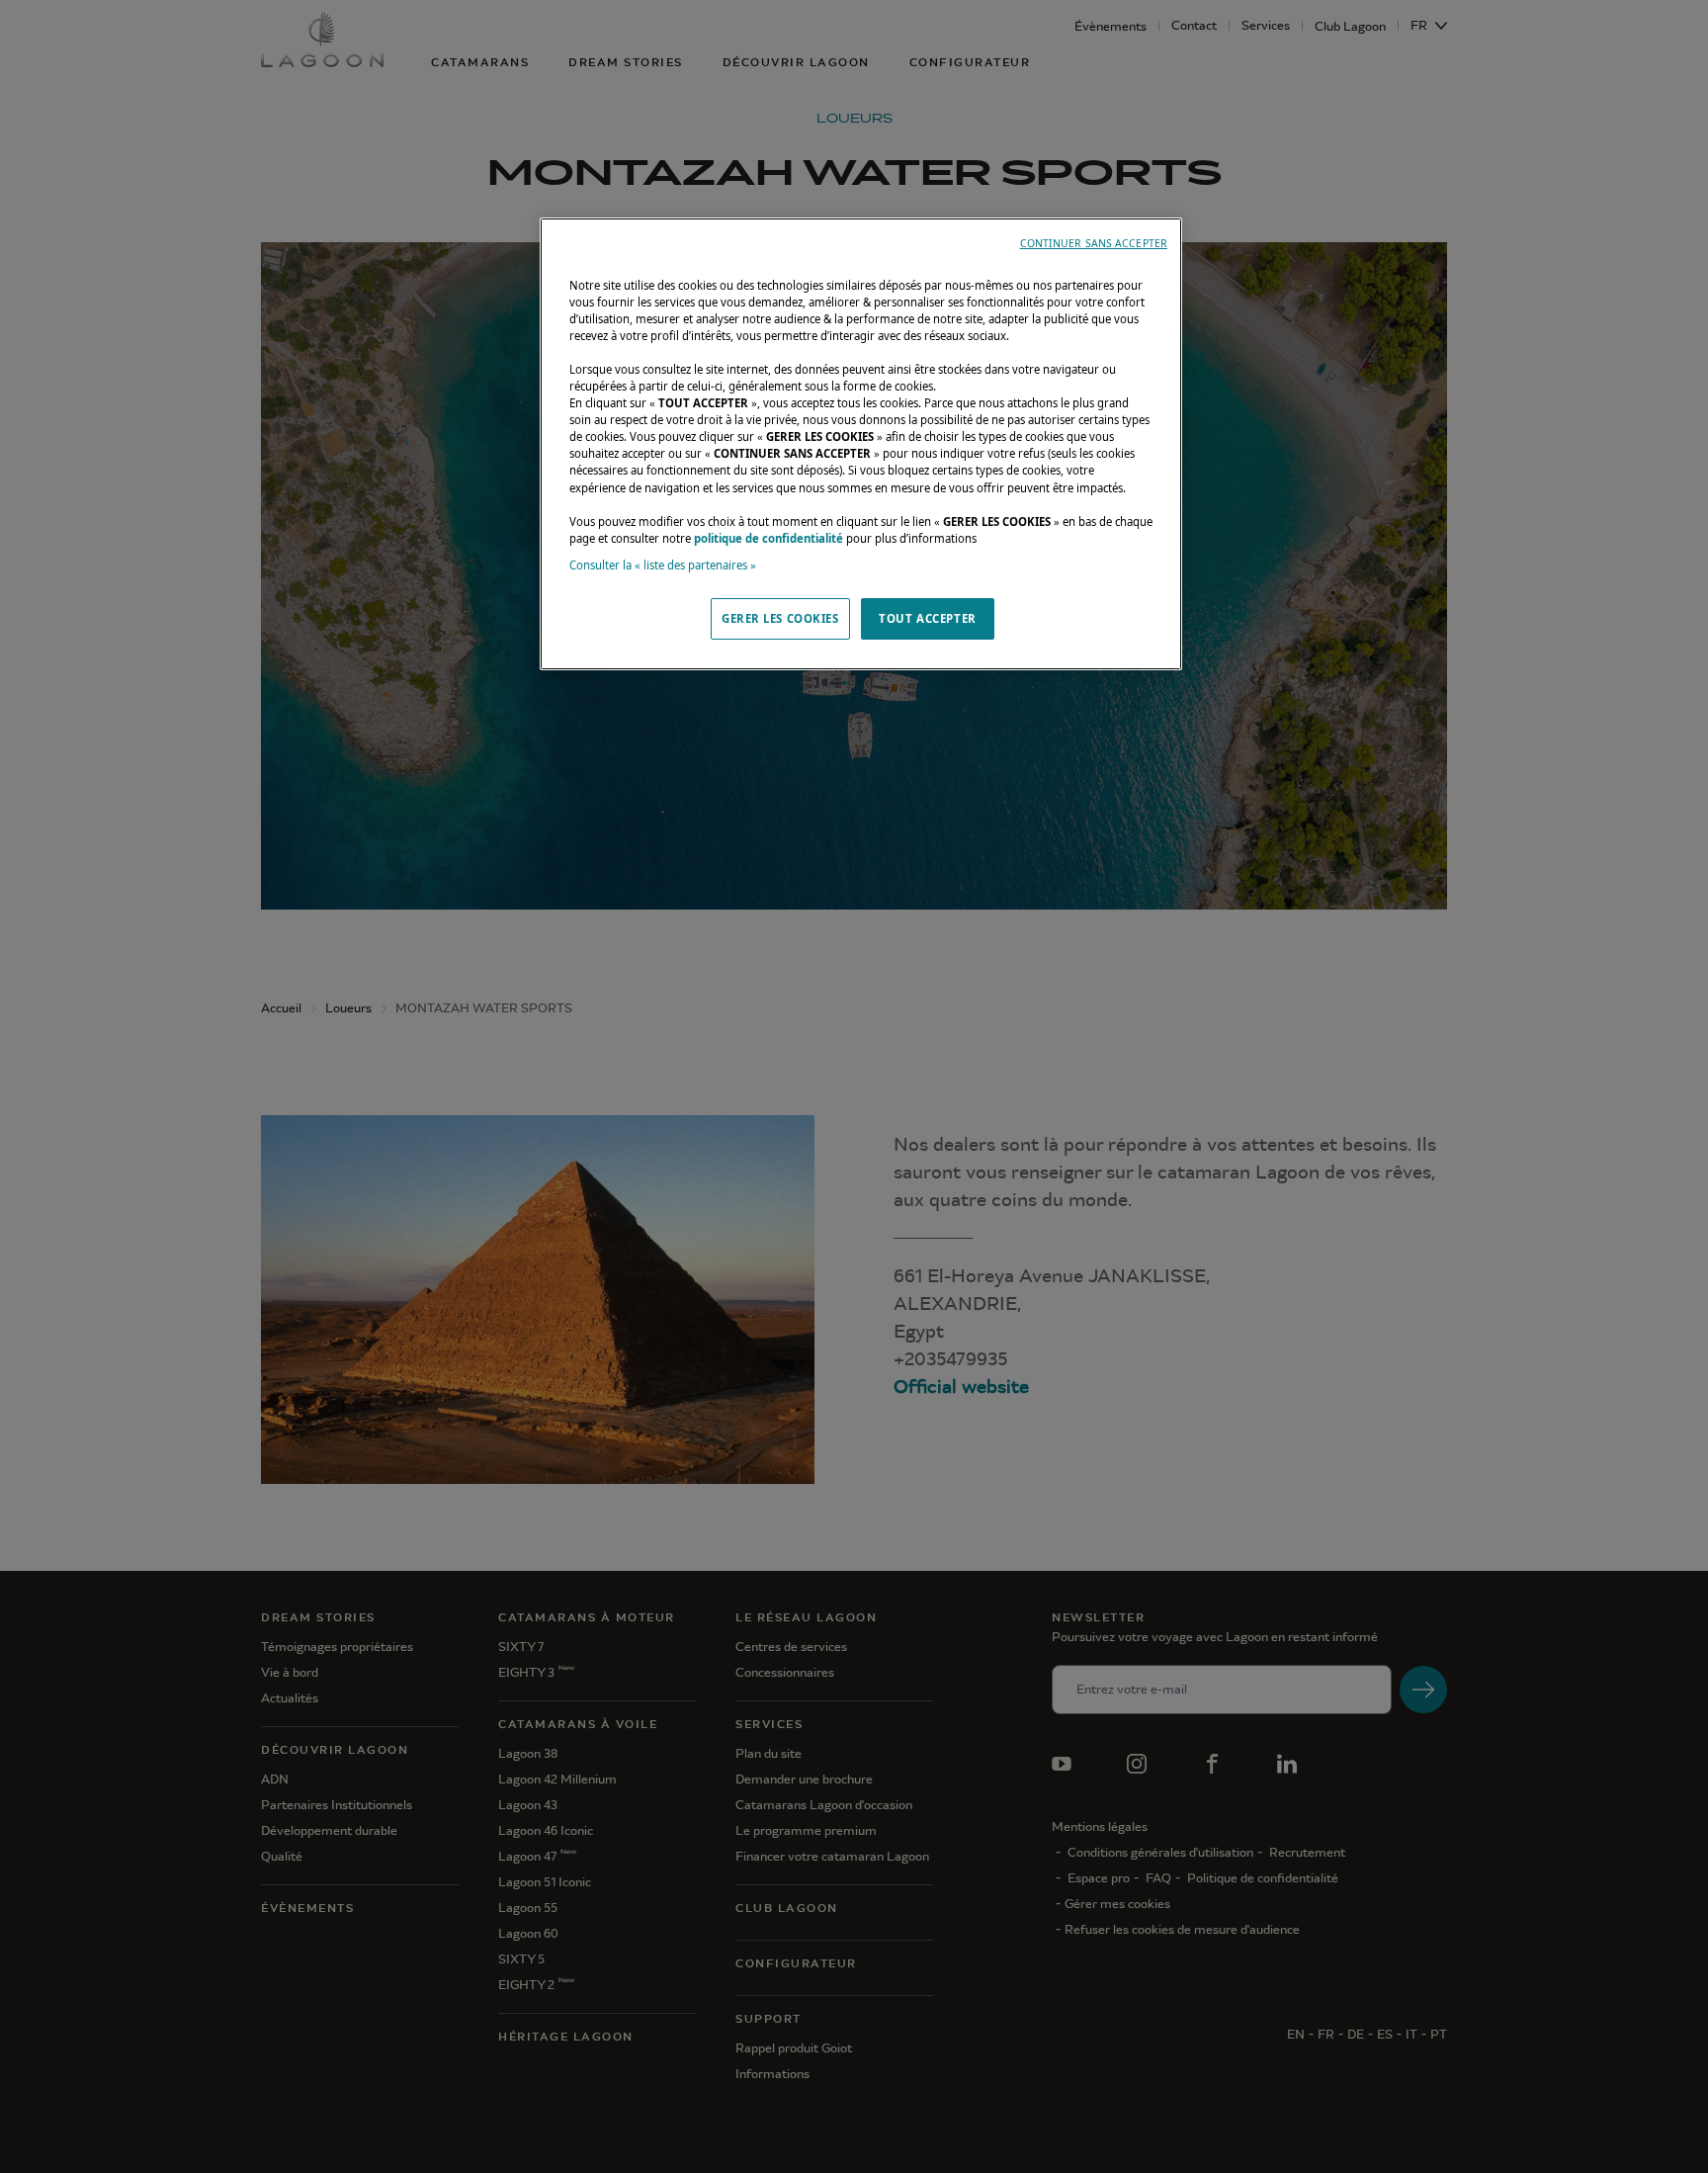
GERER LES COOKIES (780, 618)
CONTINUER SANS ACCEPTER (1094, 243)
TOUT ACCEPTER (927, 618)
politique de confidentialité (769, 538)
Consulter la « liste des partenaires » (663, 565)
